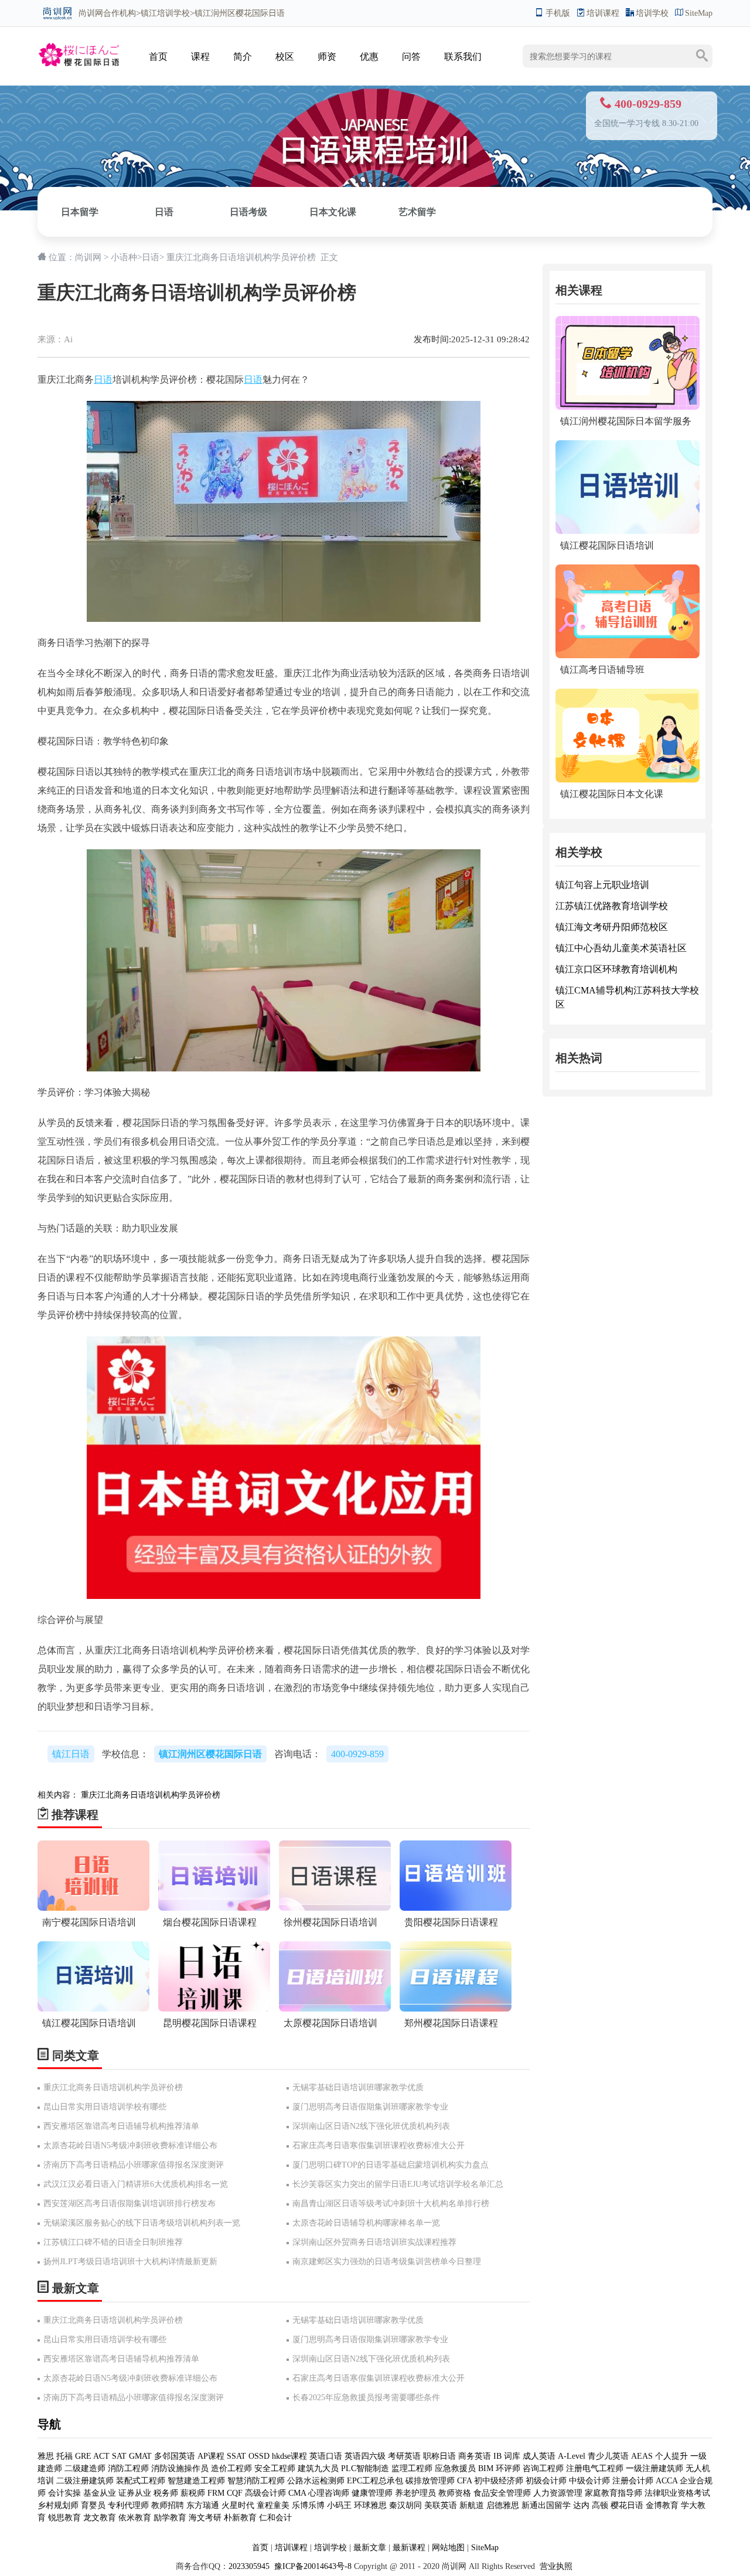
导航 (49, 2424)
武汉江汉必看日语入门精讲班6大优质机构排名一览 (136, 2184)
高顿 (600, 2505)
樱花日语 (627, 2505)
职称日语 (439, 2456)
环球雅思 (370, 2505)
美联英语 (441, 2505)
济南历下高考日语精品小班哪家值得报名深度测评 (134, 2165)
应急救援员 (455, 2468)
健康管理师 (372, 2493)
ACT (101, 2456)
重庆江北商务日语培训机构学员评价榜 (151, 1795)
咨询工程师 (543, 2468)
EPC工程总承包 (375, 2481)
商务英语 (475, 2456)
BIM (486, 2468)
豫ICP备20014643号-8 (312, 2566)
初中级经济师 (499, 2481)
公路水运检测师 (316, 2481)
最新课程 (409, 2548)
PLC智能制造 (365, 2468)
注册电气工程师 (595, 2468)
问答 (411, 57)
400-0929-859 (357, 1754)
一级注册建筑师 (654, 2468)
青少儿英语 (608, 2456)
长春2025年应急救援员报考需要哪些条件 (366, 2398)
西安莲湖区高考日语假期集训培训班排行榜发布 (129, 2204)
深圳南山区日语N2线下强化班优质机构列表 (371, 2126)
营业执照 (556, 2566)
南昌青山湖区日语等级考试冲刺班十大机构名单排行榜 (391, 2204)
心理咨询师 (329, 2493)
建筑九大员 (318, 2468)
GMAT (140, 2456)
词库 (512, 2456)
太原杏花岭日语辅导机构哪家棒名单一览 (366, 2223)
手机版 (558, 13)
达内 (581, 2505)
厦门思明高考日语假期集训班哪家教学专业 (370, 2107)
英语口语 (327, 2456)
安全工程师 (275, 2468)
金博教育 (662, 2505)
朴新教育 (240, 2518)
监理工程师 (412, 2468)
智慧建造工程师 (196, 2481)
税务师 (166, 2493)
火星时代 (238, 2505)
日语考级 (248, 212)
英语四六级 (365, 2456)
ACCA (667, 2481)
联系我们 (463, 57)
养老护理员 (415, 2493)
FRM (216, 2493)
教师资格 (455, 2493)
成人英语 (539, 2456)
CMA (297, 2493)
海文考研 (205, 2518)
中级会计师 (589, 2481)
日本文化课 (333, 212)
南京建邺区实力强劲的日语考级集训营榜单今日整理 (387, 2262)
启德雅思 (503, 2505)
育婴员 (93, 2505)
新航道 (472, 2505)
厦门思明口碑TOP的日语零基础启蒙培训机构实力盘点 (391, 2165)
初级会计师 (546, 2481)
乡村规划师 (58, 2505)
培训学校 (652, 13)
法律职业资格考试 (677, 2493)
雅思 (46, 2456)
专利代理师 (128, 2505)
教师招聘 (168, 2505)
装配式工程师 (141, 2481)
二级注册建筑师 (85, 2481)
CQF (235, 2493)
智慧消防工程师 (256, 2481)
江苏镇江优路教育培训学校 (612, 906)
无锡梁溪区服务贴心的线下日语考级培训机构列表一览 (142, 2223)
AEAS (642, 2456)
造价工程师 (231, 2468)
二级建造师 (85, 2468)
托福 (64, 2456)
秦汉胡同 (405, 2505)
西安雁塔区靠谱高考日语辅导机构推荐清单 (121, 2126)
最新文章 (370, 2548)
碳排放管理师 (430, 2481)
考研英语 (404, 2456)
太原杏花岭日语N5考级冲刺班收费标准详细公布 (130, 2145)
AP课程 (211, 2456)
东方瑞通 (203, 2505)
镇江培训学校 (165, 13)
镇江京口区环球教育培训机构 (616, 969)
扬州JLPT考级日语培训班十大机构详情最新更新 (130, 2262)
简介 (243, 57)
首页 (158, 57)
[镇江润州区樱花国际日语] (79, 45)
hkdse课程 (289, 2456)
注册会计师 (633, 2481)
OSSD (259, 2456)
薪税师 (193, 2493)
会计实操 (64, 2493)
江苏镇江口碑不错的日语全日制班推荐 (113, 2242)
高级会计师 (265, 2493)
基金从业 (100, 2493)
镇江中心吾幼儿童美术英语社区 (621, 948)
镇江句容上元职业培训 (602, 885)
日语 (164, 212)
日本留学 (80, 212)
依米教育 (135, 2518)
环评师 (508, 2468)
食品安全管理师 (502, 2493)
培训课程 (603, 13)
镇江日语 (71, 1754)
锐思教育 (64, 2518)
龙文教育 (100, 2518)
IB (497, 2456)
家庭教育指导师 (613, 2493)
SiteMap (699, 13)
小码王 (339, 2505)
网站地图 (448, 2548)
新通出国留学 (546, 2505)
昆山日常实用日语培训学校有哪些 (105, 2107)
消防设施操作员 (180, 2468)
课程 (200, 57)
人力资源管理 (558, 2493)
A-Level (572, 2456)
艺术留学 (417, 212)
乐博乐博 (308, 2505)
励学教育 (170, 2518)
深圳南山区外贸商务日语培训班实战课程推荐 (374, 2242)
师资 (327, 57)
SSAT (236, 2456)
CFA (464, 2481)
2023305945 (249, 2566)
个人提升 (671, 2456)
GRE (83, 2456)
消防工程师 (128, 2468)
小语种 (124, 257)
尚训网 (91, 13)
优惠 (369, 57)
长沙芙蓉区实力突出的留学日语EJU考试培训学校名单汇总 (398, 2184)
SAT (119, 2456)
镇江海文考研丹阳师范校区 (612, 927)
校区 (285, 57)
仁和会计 (275, 2518)
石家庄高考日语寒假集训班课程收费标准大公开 (379, 2145)
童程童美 (273, 2505)
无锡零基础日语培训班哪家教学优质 (358, 2087)
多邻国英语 (175, 2456)
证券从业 (135, 2493)
